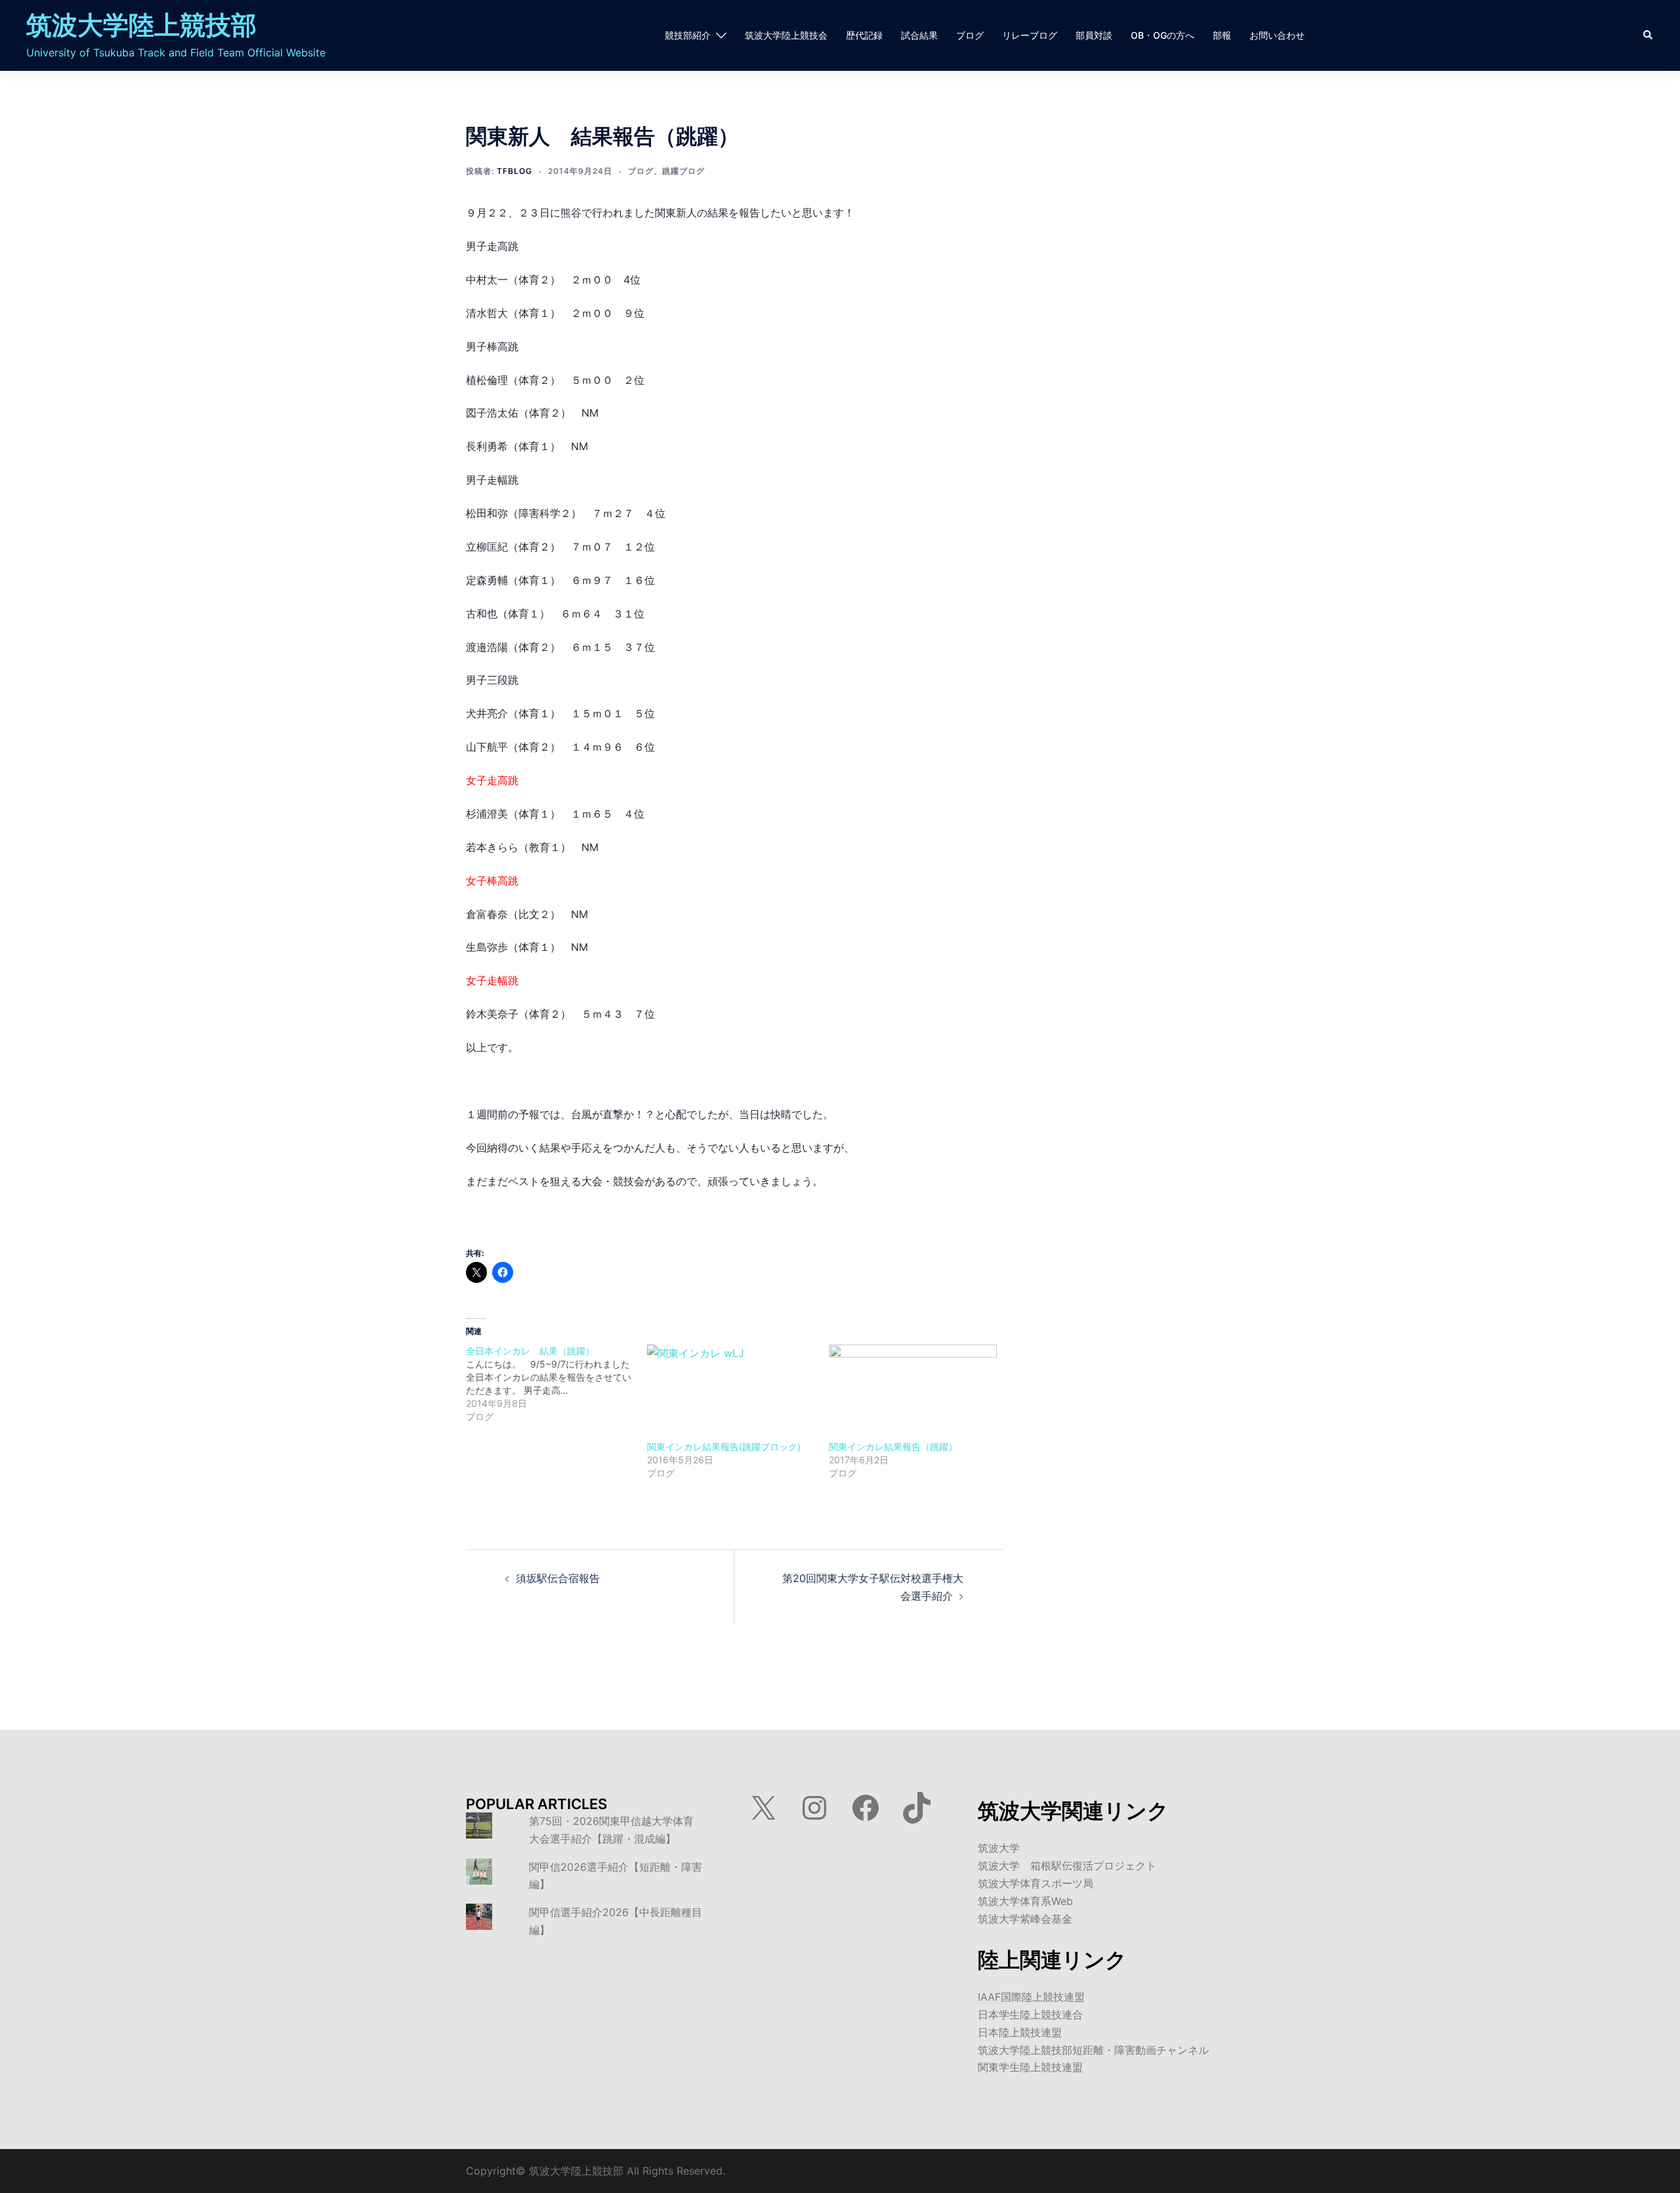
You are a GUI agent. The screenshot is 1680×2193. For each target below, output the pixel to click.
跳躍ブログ (683, 171)
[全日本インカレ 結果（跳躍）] (556, 1384)
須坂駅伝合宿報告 (558, 1578)
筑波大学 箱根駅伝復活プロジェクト (1067, 1866)
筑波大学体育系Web (1025, 1901)
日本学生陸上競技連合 (1030, 2015)
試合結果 (919, 36)
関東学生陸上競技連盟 (1030, 2067)
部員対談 (1094, 36)
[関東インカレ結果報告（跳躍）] (913, 1393)
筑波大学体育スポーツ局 (1036, 1883)
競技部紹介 (688, 36)
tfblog (514, 171)
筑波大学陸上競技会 (786, 36)
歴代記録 (864, 36)
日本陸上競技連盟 (1020, 2032)
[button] (1648, 35)
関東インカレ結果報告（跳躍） (893, 1447)
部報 (1222, 36)
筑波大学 (999, 1848)
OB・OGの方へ (1163, 36)
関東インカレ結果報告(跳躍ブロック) (724, 1447)
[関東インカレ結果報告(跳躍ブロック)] (731, 1393)
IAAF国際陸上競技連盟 (1031, 1997)
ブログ (970, 36)
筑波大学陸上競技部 (141, 25)
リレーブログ (1030, 36)
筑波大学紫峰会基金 (1025, 1919)
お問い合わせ (1277, 36)
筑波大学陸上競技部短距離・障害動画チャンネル (1093, 2050)
